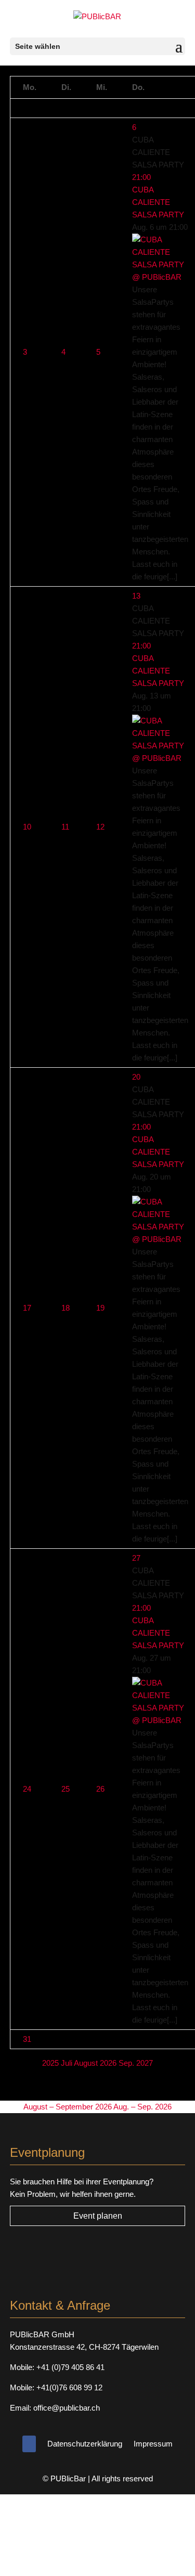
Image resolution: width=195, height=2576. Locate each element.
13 (136, 596)
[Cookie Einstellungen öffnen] (78, 2569)
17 (27, 1308)
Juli (67, 2063)
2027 (145, 2063)
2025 (51, 2063)
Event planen (98, 2216)
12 (100, 827)
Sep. (127, 2063)
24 (27, 1789)
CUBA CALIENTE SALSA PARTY (158, 202)
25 (66, 1789)
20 (136, 1077)
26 (100, 1789)
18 (66, 1308)
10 (27, 827)
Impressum (153, 2444)
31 (27, 2039)
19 (100, 1308)
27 (136, 1558)
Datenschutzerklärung (85, 2444)
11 (65, 827)
